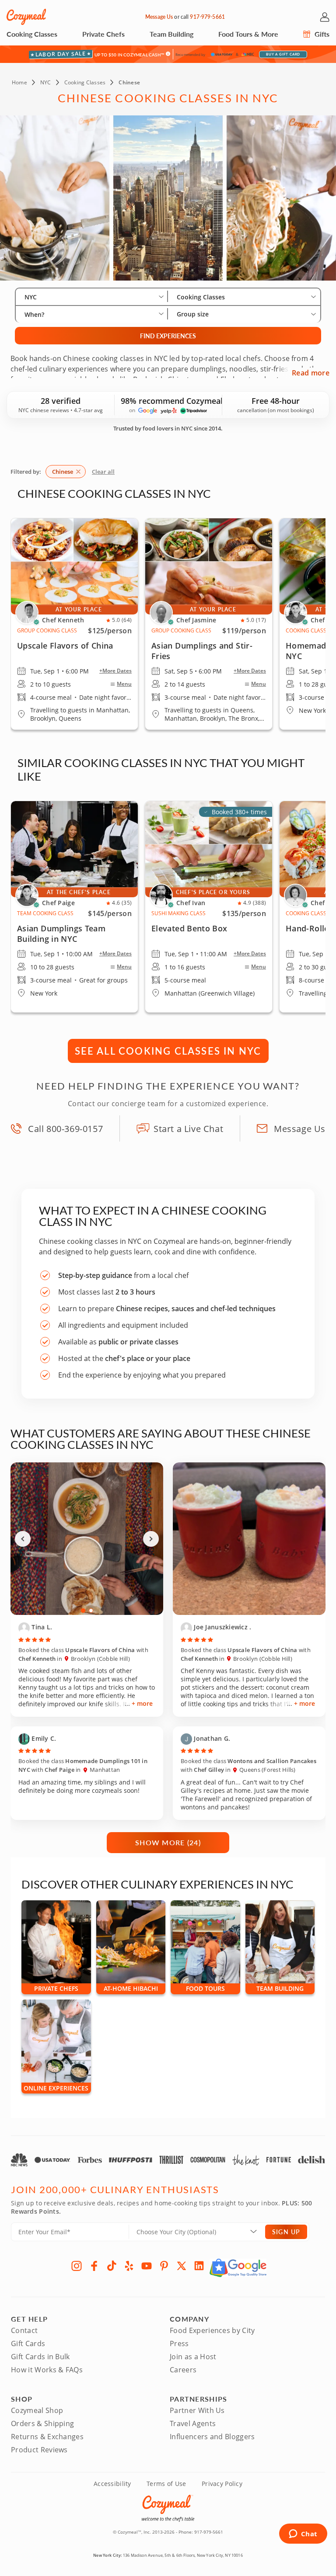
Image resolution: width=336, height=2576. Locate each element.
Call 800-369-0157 (65, 1129)
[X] (182, 2266)
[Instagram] (77, 2266)
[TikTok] (112, 2266)
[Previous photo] (23, 1539)
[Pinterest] (164, 2266)
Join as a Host (193, 2357)
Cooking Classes (32, 34)
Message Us (159, 17)
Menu (124, 684)
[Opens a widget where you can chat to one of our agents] (303, 2534)
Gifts (321, 34)
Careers (183, 2370)
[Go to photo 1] (83, 1611)
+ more (142, 1703)
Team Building (171, 34)
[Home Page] (26, 17)
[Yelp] (129, 2266)
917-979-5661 (207, 17)
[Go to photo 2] (91, 1611)
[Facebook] (94, 2266)
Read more (311, 373)
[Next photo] (151, 1539)
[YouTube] (147, 2266)
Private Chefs (103, 34)
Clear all (103, 472)
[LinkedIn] (199, 2266)
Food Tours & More (248, 34)
